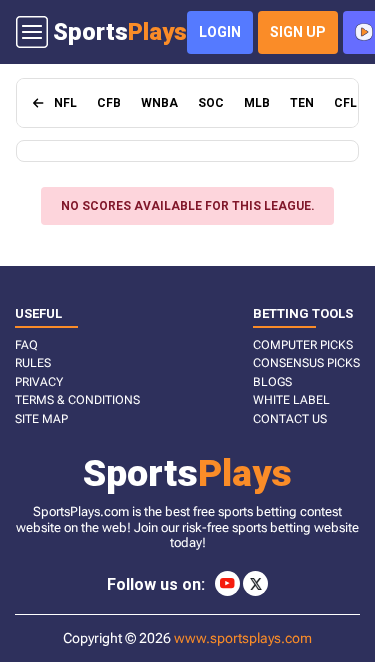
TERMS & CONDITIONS (77, 400)
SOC (211, 103)
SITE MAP (41, 419)
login (220, 32)
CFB (109, 103)
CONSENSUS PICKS (306, 363)
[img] (38, 103)
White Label (291, 400)
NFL (65, 103)
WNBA (159, 103)
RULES (33, 363)
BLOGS (272, 382)
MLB (257, 103)
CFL (345, 103)
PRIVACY (39, 382)
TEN (302, 103)
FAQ (26, 345)
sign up (298, 32)
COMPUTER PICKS (303, 345)
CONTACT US (290, 419)
